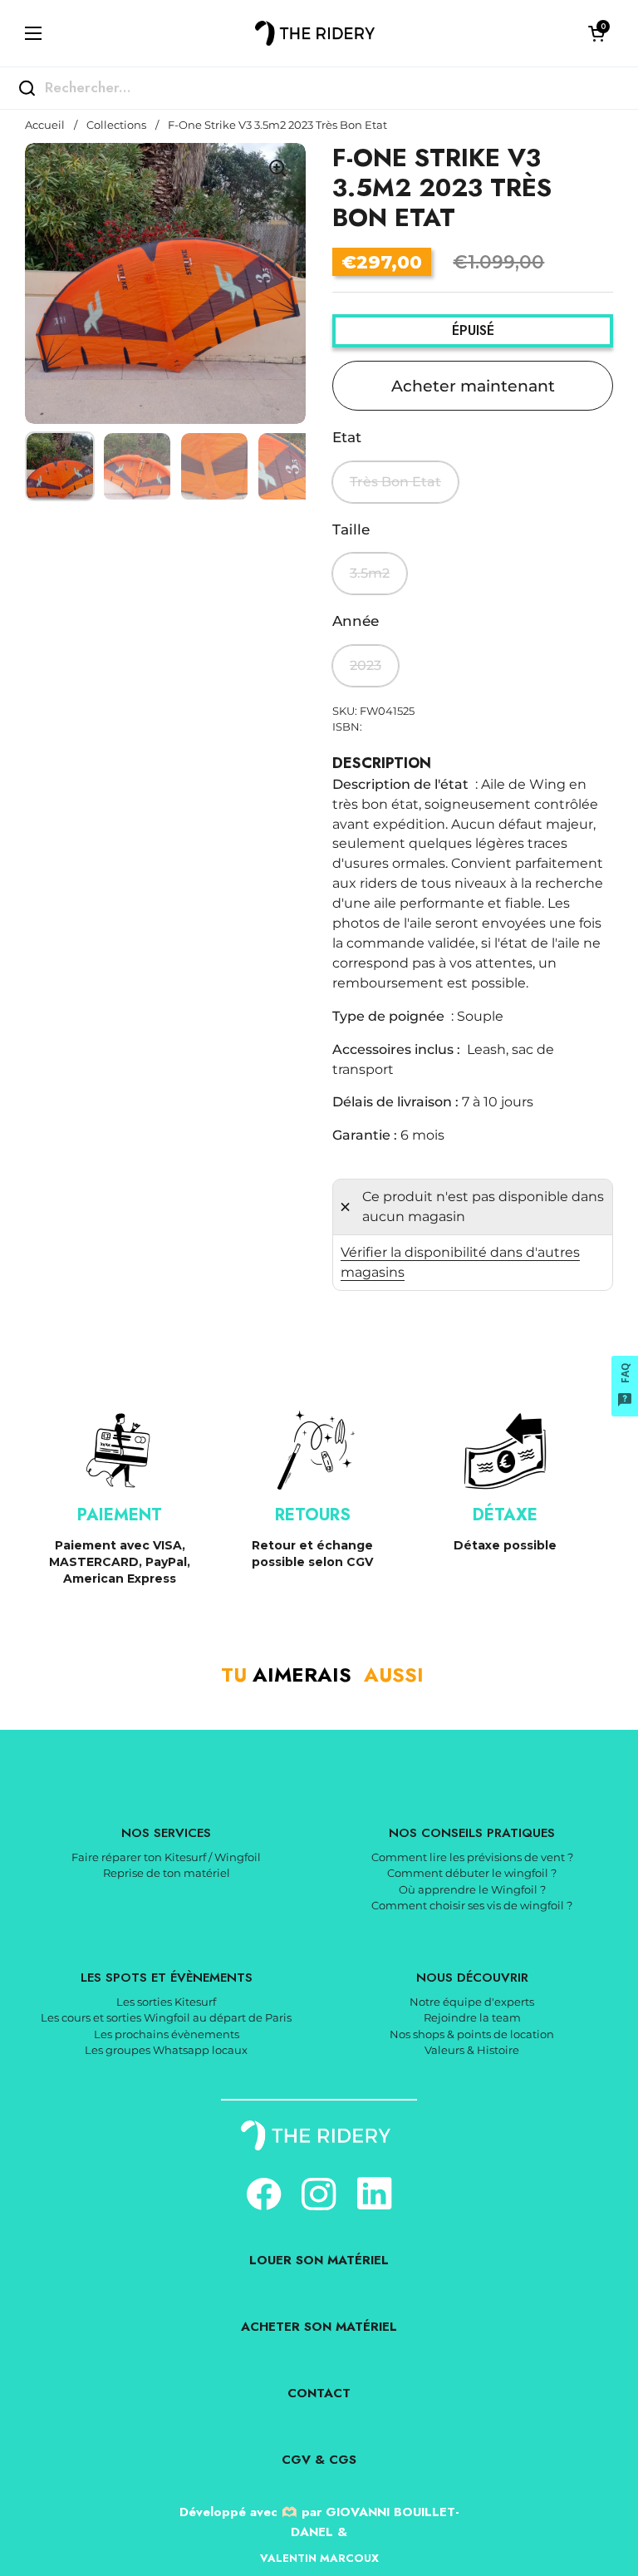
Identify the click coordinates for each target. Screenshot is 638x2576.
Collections (116, 125)
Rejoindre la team (472, 2017)
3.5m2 (370, 573)
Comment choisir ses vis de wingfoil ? (472, 1905)
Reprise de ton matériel (167, 1873)
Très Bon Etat (395, 482)
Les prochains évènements (167, 2034)
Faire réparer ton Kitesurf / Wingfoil (166, 1857)
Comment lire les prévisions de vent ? (472, 1857)
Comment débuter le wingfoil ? (472, 1873)
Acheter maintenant (473, 386)
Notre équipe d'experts (472, 2002)
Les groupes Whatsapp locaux (166, 2050)
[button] (596, 33)
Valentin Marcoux (319, 2558)
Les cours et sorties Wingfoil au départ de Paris (166, 2017)
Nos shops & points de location (472, 2034)
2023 (366, 665)
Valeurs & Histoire (472, 2050)
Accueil (45, 125)
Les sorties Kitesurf (166, 2002)
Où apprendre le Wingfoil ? (472, 1889)
